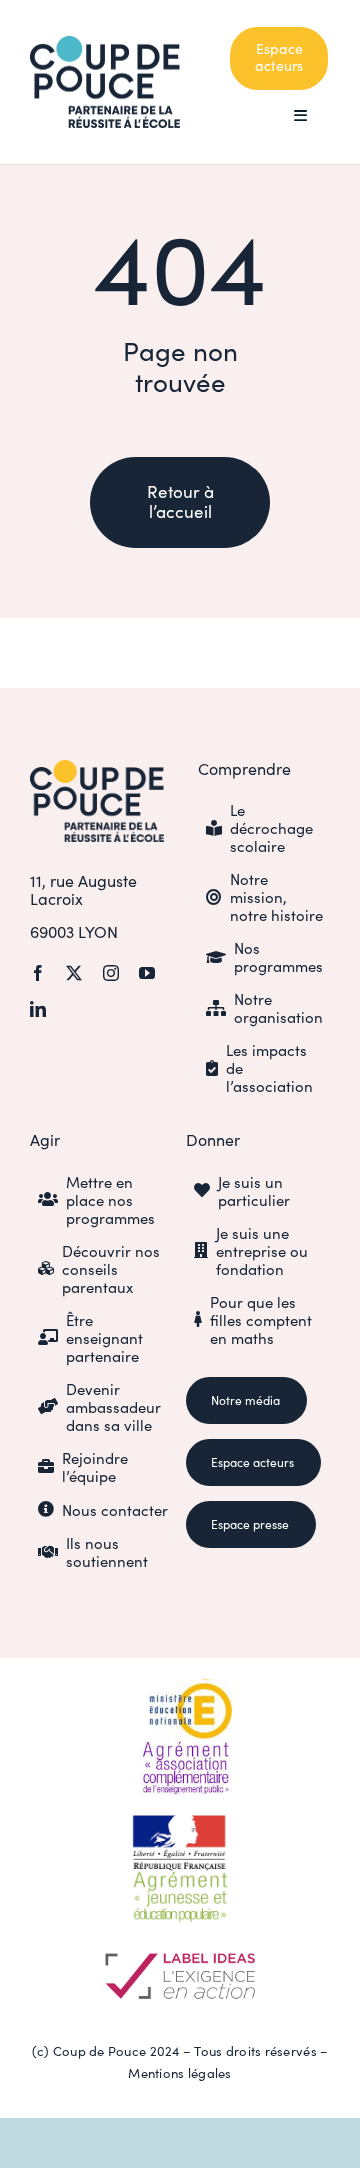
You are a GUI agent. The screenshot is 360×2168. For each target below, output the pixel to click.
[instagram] (111, 973)
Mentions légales (179, 2073)
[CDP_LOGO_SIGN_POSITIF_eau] (105, 45)
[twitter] (74, 973)
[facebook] (38, 973)
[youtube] (147, 973)
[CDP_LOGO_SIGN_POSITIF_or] (97, 769)
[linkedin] (38, 1009)
